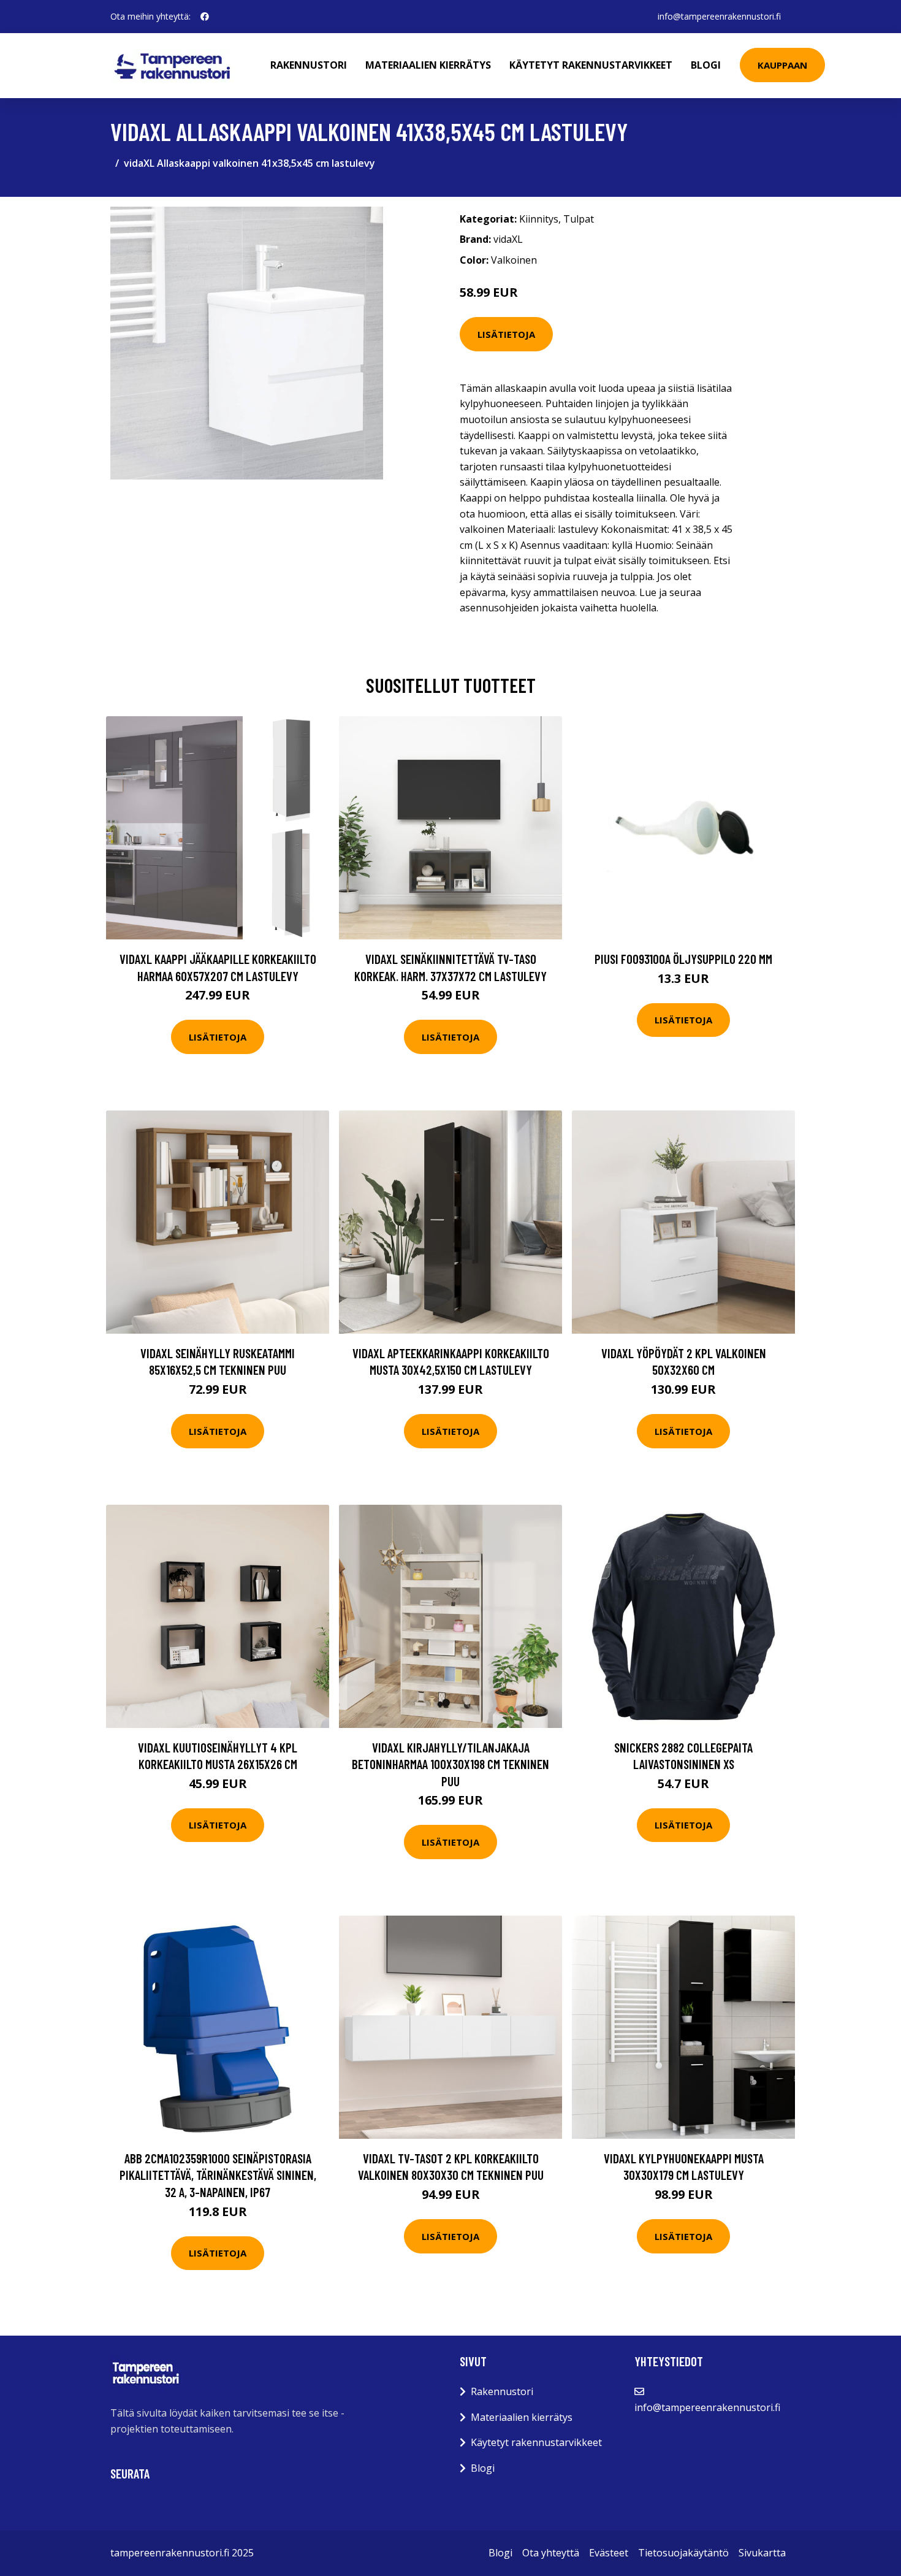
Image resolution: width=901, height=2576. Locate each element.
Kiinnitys (539, 219)
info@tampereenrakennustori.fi (719, 16)
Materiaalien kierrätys (428, 65)
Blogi (706, 65)
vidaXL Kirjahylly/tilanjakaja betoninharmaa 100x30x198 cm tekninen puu (450, 1764)
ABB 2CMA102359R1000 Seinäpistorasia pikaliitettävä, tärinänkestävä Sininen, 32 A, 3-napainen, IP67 (218, 2175)
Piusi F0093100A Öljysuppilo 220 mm (683, 959)
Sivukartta (762, 2553)
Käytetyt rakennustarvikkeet (591, 65)
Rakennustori (309, 65)
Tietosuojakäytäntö (683, 2553)
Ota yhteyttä (551, 2553)
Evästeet (609, 2553)
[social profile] (205, 17)
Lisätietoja (506, 334)
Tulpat (579, 219)
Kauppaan (782, 65)
